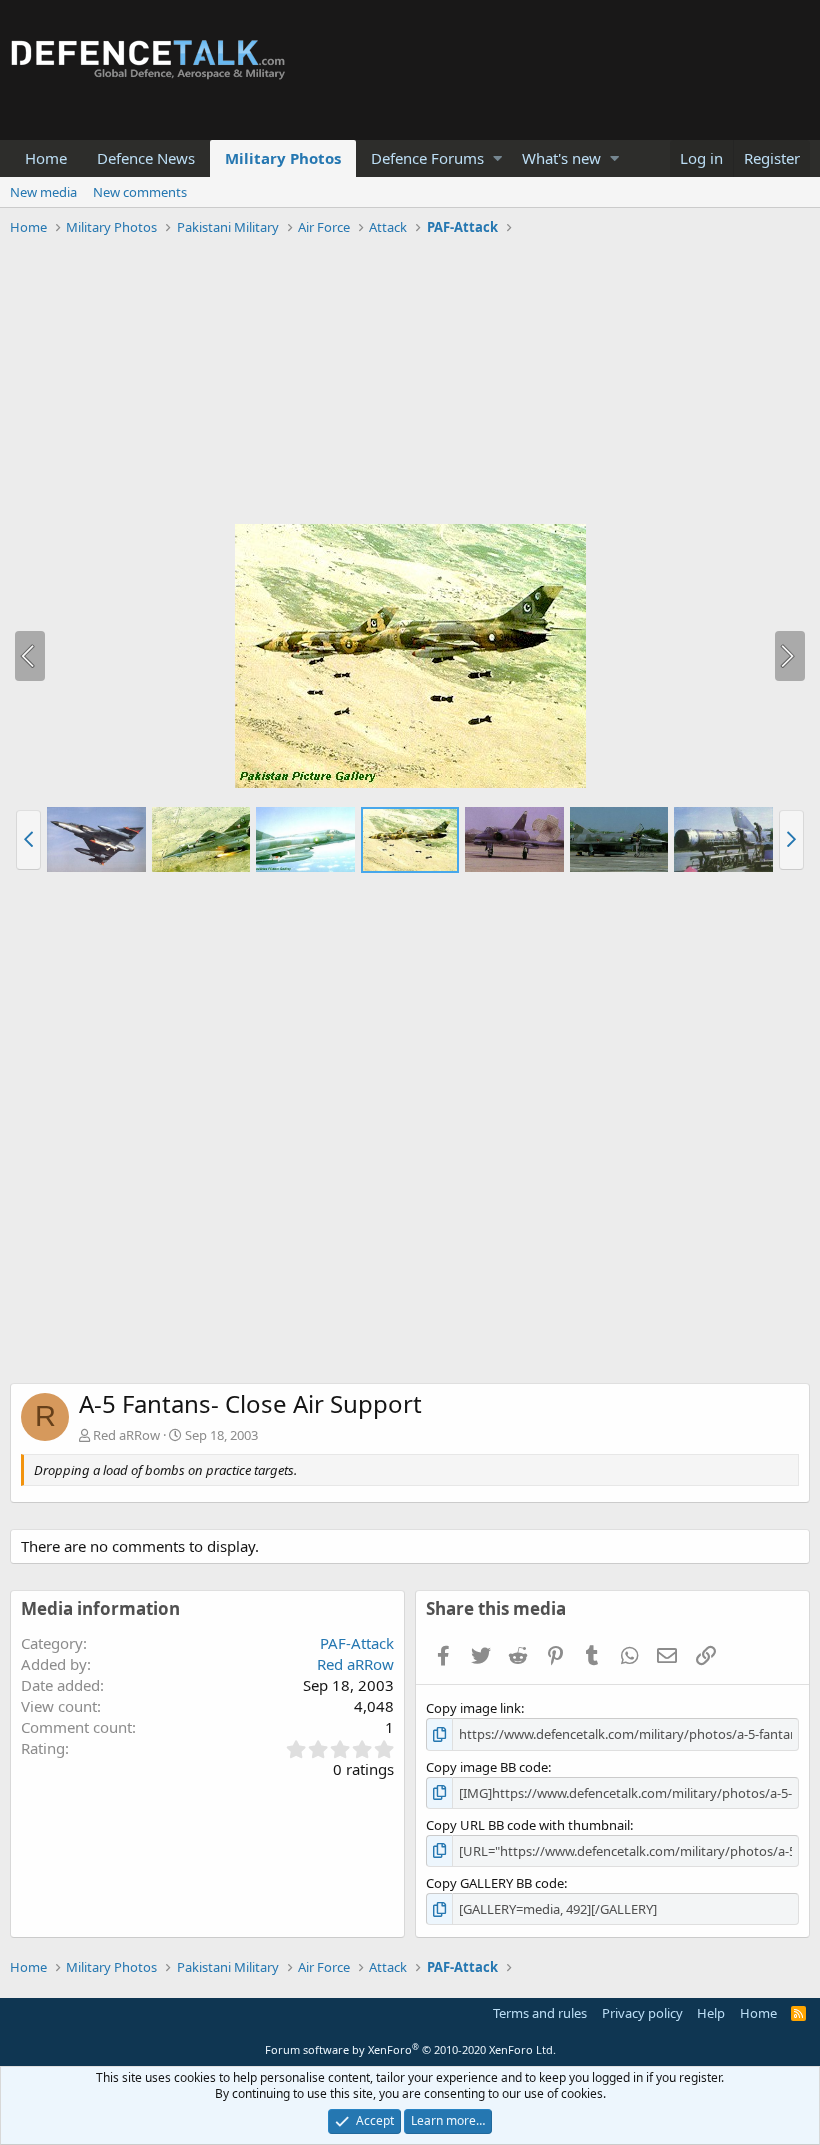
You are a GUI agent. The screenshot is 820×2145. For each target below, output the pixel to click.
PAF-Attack (357, 1643)
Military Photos (283, 158)
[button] (497, 158)
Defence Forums (427, 158)
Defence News (146, 158)
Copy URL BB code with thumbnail (528, 1825)
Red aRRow (126, 1435)
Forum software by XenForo (410, 2049)
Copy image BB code (487, 1767)
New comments (140, 192)
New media (43, 192)
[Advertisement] (410, 383)
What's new (561, 158)
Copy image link (473, 1708)
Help (711, 2013)
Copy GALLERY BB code (495, 1883)
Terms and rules (540, 2013)
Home (46, 158)
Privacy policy (642, 2013)
